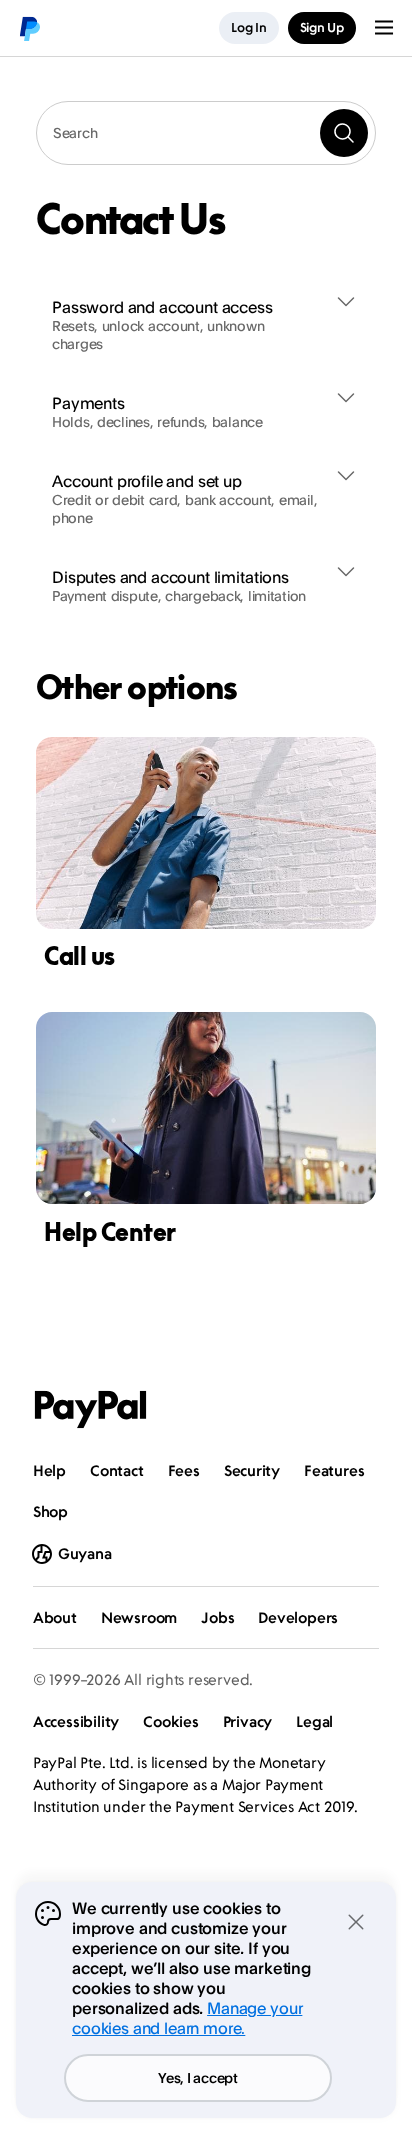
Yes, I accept (197, 2077)
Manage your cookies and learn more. (187, 2018)
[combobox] (206, 133)
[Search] (344, 133)
